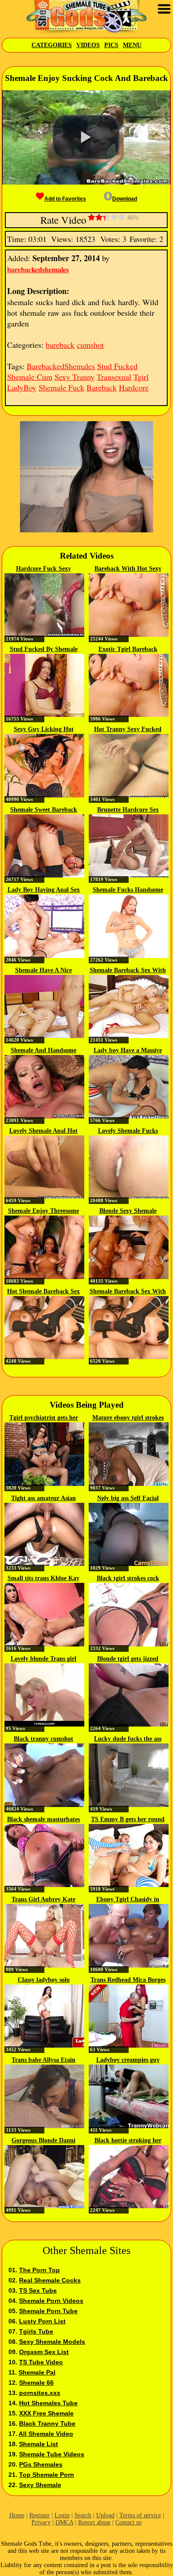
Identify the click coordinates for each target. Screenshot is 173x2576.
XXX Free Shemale (46, 2413)
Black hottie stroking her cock (128, 2141)
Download (125, 199)
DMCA (64, 2522)
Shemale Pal (37, 2372)
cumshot (90, 345)
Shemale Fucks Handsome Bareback (128, 890)
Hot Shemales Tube (48, 2403)
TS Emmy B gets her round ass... (128, 1820)
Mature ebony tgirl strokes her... (128, 1418)
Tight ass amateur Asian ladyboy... (43, 1499)
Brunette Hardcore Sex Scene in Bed (128, 810)
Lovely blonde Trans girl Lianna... (43, 1659)
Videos (88, 45)
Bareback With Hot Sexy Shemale (128, 569)
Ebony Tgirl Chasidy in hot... (128, 1900)
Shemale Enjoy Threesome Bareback (43, 1212)
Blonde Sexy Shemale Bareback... (128, 1212)
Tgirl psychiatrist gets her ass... (44, 1418)
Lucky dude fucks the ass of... (128, 1739)
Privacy (41, 2522)
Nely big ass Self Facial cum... (128, 1499)
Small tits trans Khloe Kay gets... (43, 1579)
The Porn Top (39, 2270)
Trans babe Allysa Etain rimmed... (43, 2061)
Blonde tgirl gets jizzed (128, 1659)
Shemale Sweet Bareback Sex (44, 810)
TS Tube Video (41, 2362)
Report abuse (94, 2522)
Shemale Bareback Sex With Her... (128, 971)
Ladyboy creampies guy (128, 2060)
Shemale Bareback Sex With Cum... (128, 1292)
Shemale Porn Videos (51, 2301)
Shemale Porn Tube (48, 2311)
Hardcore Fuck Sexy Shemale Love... (43, 569)
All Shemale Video (46, 2434)
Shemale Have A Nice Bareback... (43, 971)
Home (17, 2515)
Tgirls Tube (36, 2331)
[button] (86, 137)
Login (62, 2515)
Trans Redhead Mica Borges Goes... (128, 1980)
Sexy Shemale (40, 2485)
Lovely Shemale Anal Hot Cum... (43, 1131)
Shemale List (39, 2444)
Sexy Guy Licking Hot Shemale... (44, 730)
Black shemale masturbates (43, 1819)
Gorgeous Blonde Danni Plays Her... (43, 2141)
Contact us (128, 2522)
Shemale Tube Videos (52, 2454)
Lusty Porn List (42, 2321)
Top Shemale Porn (47, 2475)
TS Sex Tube (38, 2290)
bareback (60, 345)
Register (39, 2515)
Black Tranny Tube (47, 2423)
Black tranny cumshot (43, 1739)
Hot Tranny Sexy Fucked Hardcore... (128, 730)
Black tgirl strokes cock (128, 1578)
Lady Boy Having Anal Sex (44, 890)
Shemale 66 (36, 2383)
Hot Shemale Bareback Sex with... (43, 1292)
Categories (52, 45)
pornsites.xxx (40, 2393)
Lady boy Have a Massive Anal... (128, 1051)
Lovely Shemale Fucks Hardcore (128, 1131)
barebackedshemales (38, 269)
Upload (105, 2515)
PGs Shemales (41, 2464)
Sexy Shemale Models (52, 2342)
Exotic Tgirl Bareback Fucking (128, 650)
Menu (132, 45)
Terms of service (140, 2515)
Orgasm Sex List (44, 2352)
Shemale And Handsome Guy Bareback (43, 1051)
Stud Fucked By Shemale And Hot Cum (44, 650)
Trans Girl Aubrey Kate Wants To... (43, 1900)
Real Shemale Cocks (50, 2280)
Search (83, 2515)
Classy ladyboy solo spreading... (44, 1980)
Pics (111, 45)
